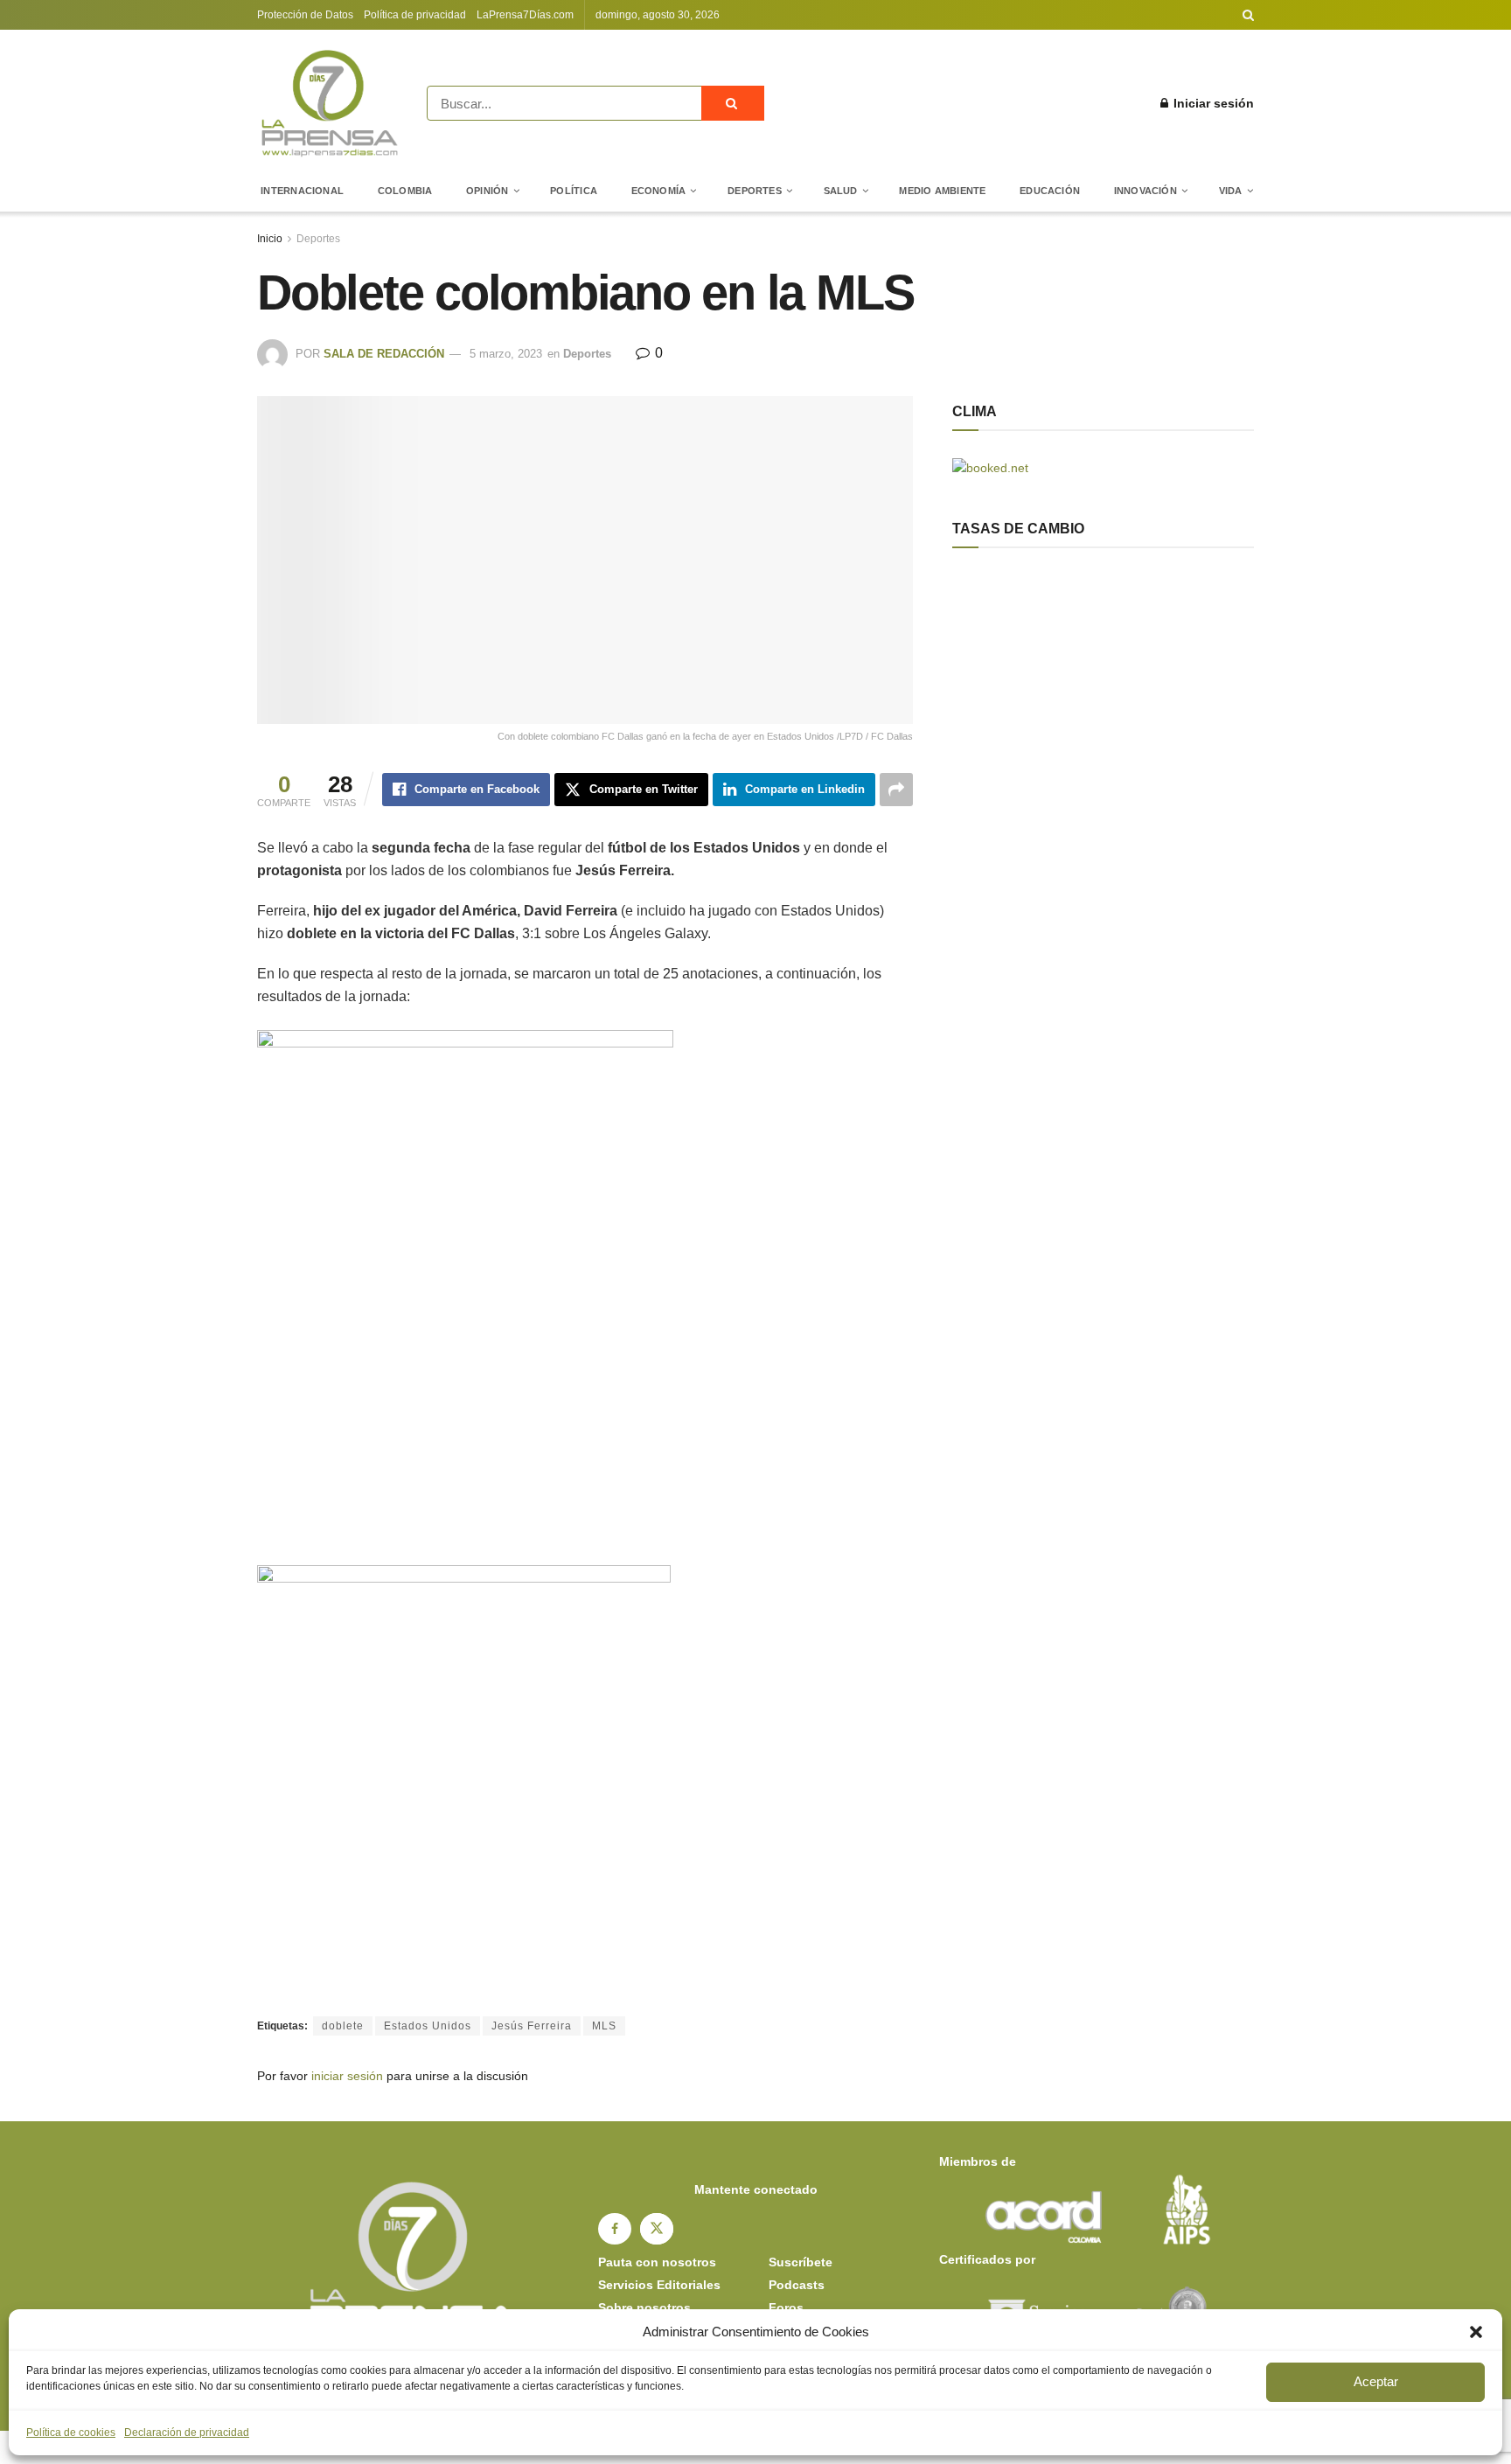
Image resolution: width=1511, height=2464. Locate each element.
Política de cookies (71, 2433)
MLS (604, 2026)
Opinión (487, 191)
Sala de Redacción (384, 354)
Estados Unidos (428, 2026)
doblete (343, 2026)
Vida (1231, 191)
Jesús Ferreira (532, 2026)
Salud (841, 191)
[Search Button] (1248, 15)
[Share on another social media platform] (896, 790)
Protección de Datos (305, 15)
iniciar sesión (347, 2076)
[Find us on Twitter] (657, 2229)
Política (574, 191)
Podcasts (797, 2285)
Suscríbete (801, 2262)
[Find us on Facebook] (615, 2229)
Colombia (405, 191)
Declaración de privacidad (187, 2433)
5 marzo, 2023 (506, 354)
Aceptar (1376, 2381)
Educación (1050, 191)
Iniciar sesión (1212, 103)
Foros (786, 2307)
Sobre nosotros (644, 2307)
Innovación (1145, 191)
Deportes (755, 191)
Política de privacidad (415, 15)
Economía (659, 191)
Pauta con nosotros (657, 2262)
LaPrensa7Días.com (525, 15)
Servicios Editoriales (659, 2285)
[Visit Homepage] (330, 103)
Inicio (270, 239)
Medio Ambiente (942, 191)
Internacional (302, 191)
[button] (1476, 2332)
